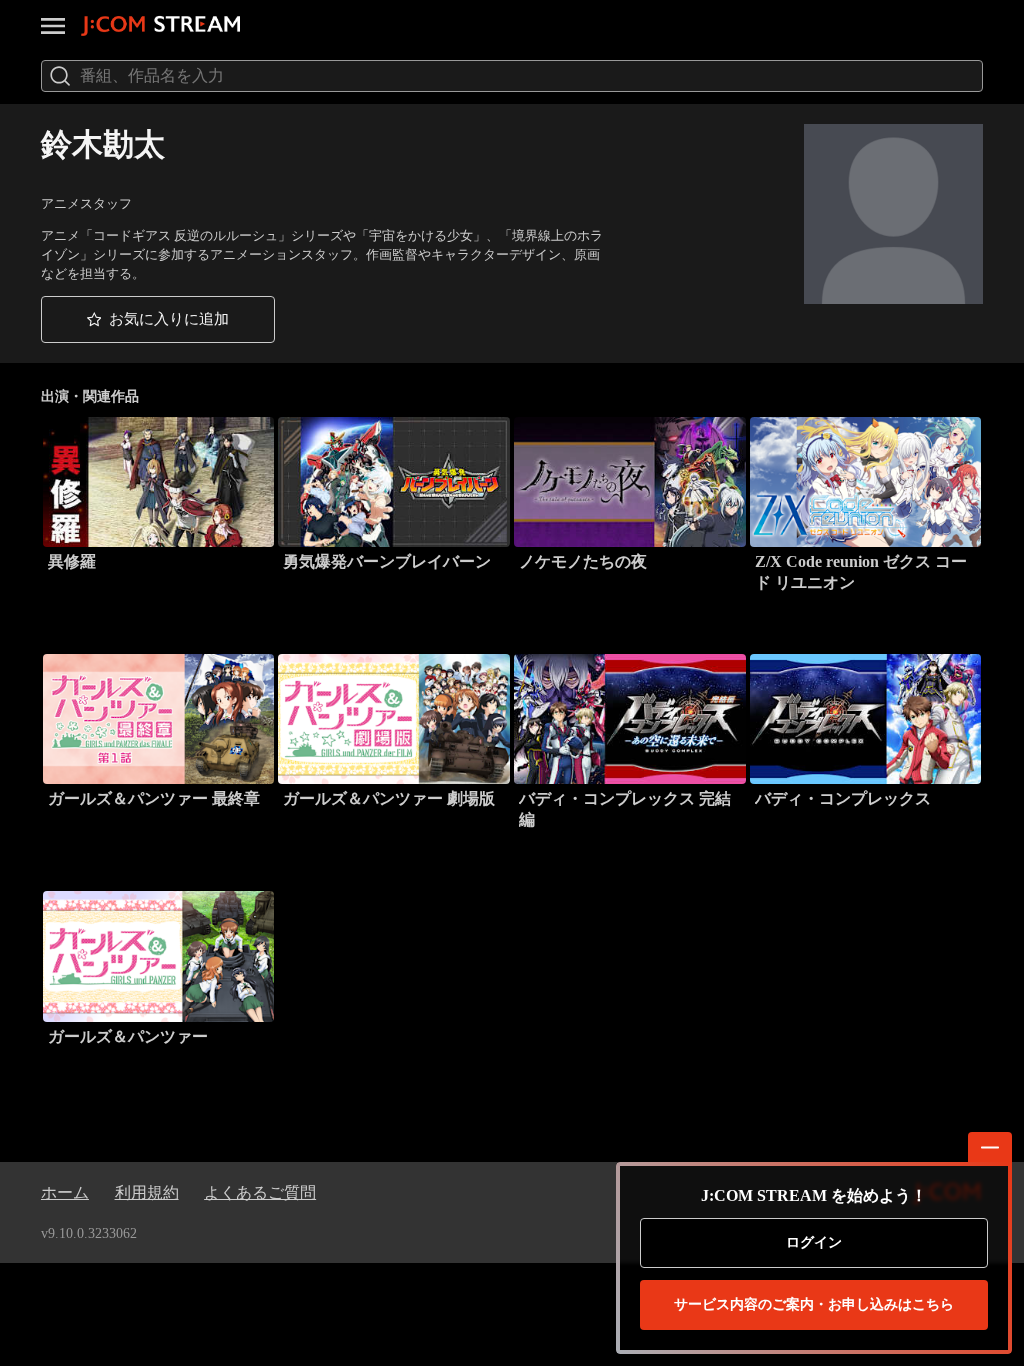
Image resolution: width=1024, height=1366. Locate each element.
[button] (158, 319)
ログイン (814, 1242)
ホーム (65, 1192)
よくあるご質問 (260, 1192)
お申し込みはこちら (814, 1304)
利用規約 (147, 1192)
